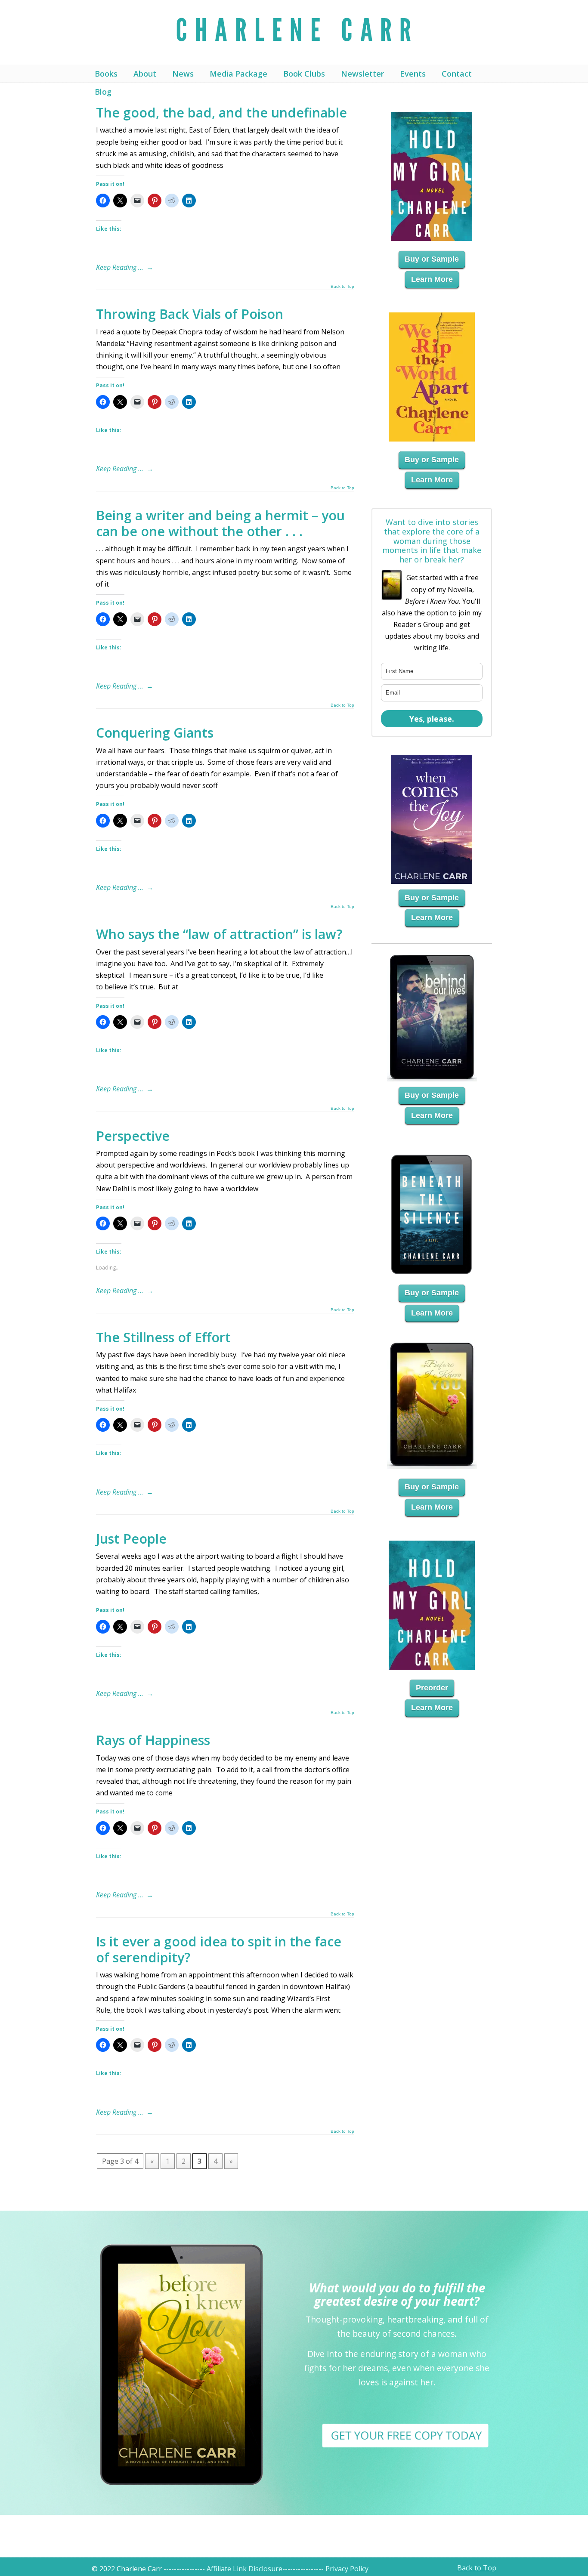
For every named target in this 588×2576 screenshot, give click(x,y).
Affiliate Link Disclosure (244, 2569)
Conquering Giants (155, 733)
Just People (131, 1539)
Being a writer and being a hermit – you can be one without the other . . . (220, 523)
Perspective (133, 1136)
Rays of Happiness (153, 1740)
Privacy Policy (347, 2569)
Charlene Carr (294, 32)
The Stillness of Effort (163, 1337)
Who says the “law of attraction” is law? (219, 934)
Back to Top (342, 287)
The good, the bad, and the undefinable (221, 113)
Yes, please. (432, 719)
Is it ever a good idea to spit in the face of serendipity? (219, 1949)
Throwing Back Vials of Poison (190, 314)
